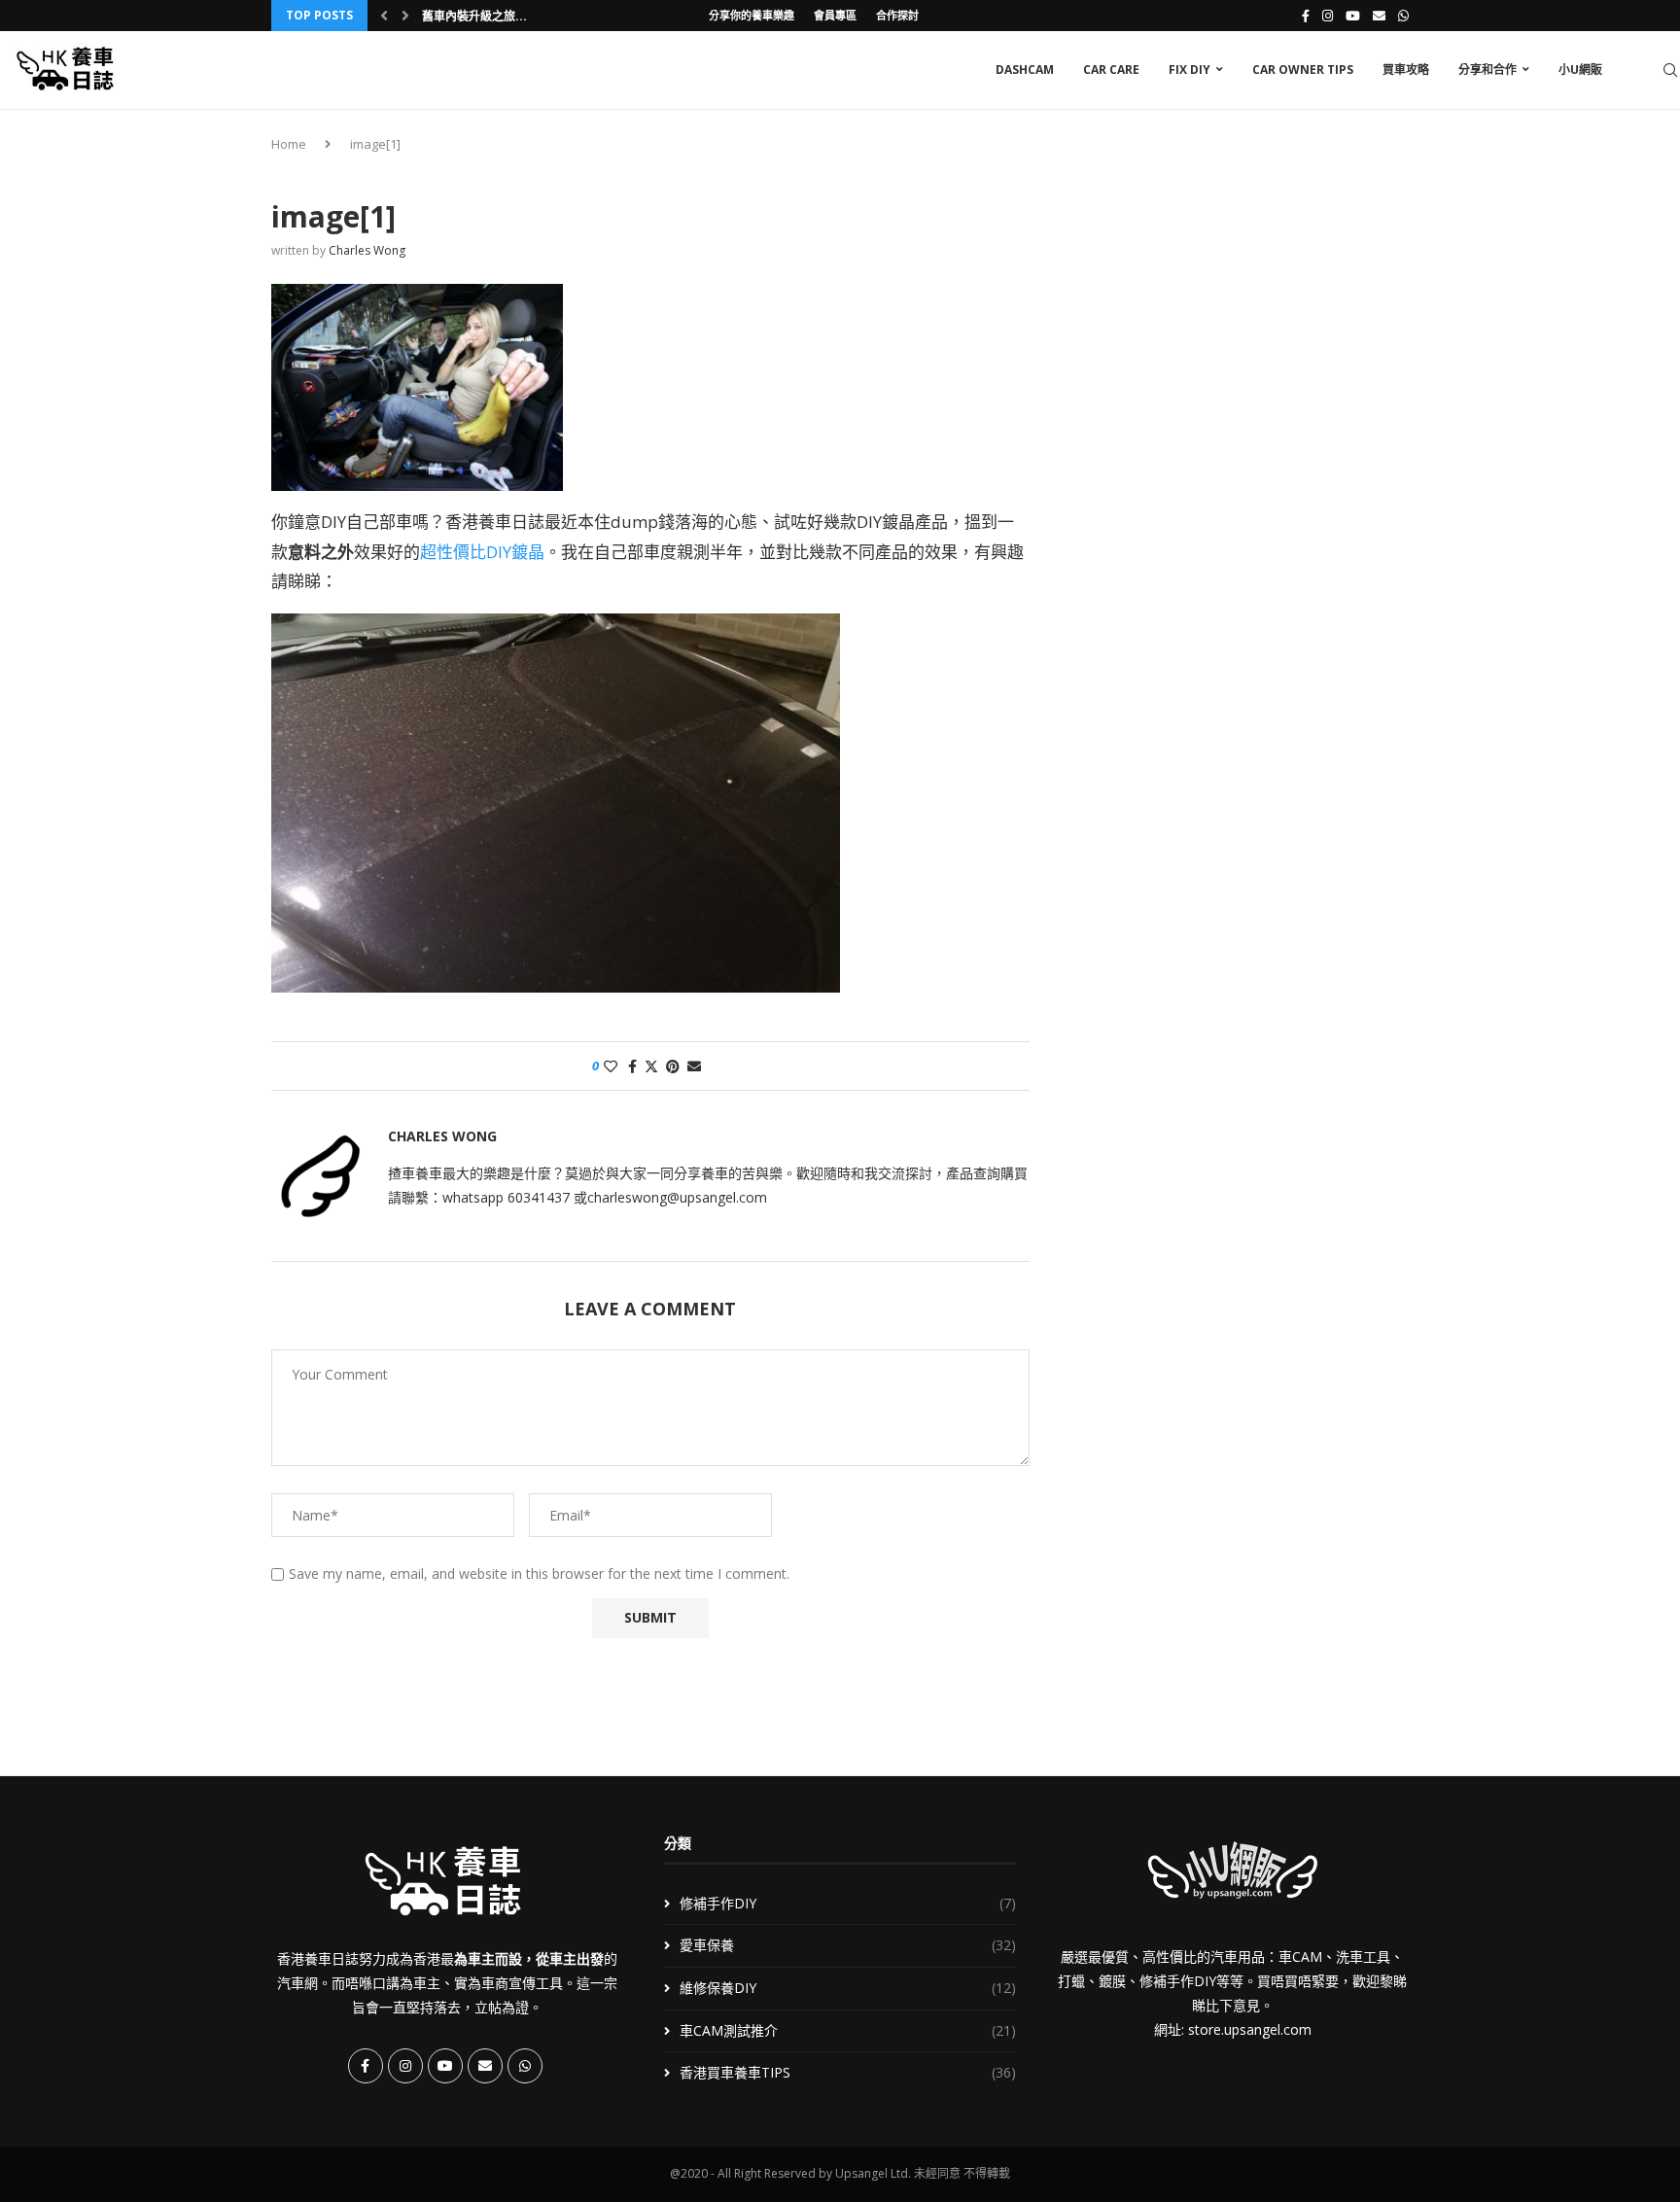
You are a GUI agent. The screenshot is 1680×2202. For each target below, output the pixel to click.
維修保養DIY (848, 1988)
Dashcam (1025, 70)
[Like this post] (611, 1066)
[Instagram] (1328, 16)
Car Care (1111, 70)
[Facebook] (1306, 16)
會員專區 (835, 15)
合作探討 (897, 15)
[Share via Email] (694, 1066)
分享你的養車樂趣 (752, 15)
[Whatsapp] (1403, 16)
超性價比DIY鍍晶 (482, 552)
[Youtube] (1353, 16)
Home (289, 144)
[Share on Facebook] (632, 1066)
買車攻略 (1406, 70)
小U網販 (1580, 70)
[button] (384, 16)
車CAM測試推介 (848, 2030)
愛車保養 (848, 1945)
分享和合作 (1487, 70)
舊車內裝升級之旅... (474, 16)
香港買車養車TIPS (848, 2072)
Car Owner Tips (1303, 70)
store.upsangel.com (1250, 2029)
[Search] (1670, 70)
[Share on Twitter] (651, 1066)
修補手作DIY (848, 1903)
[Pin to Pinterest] (673, 1066)
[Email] (1379, 16)
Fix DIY (1190, 70)
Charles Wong (367, 250)
